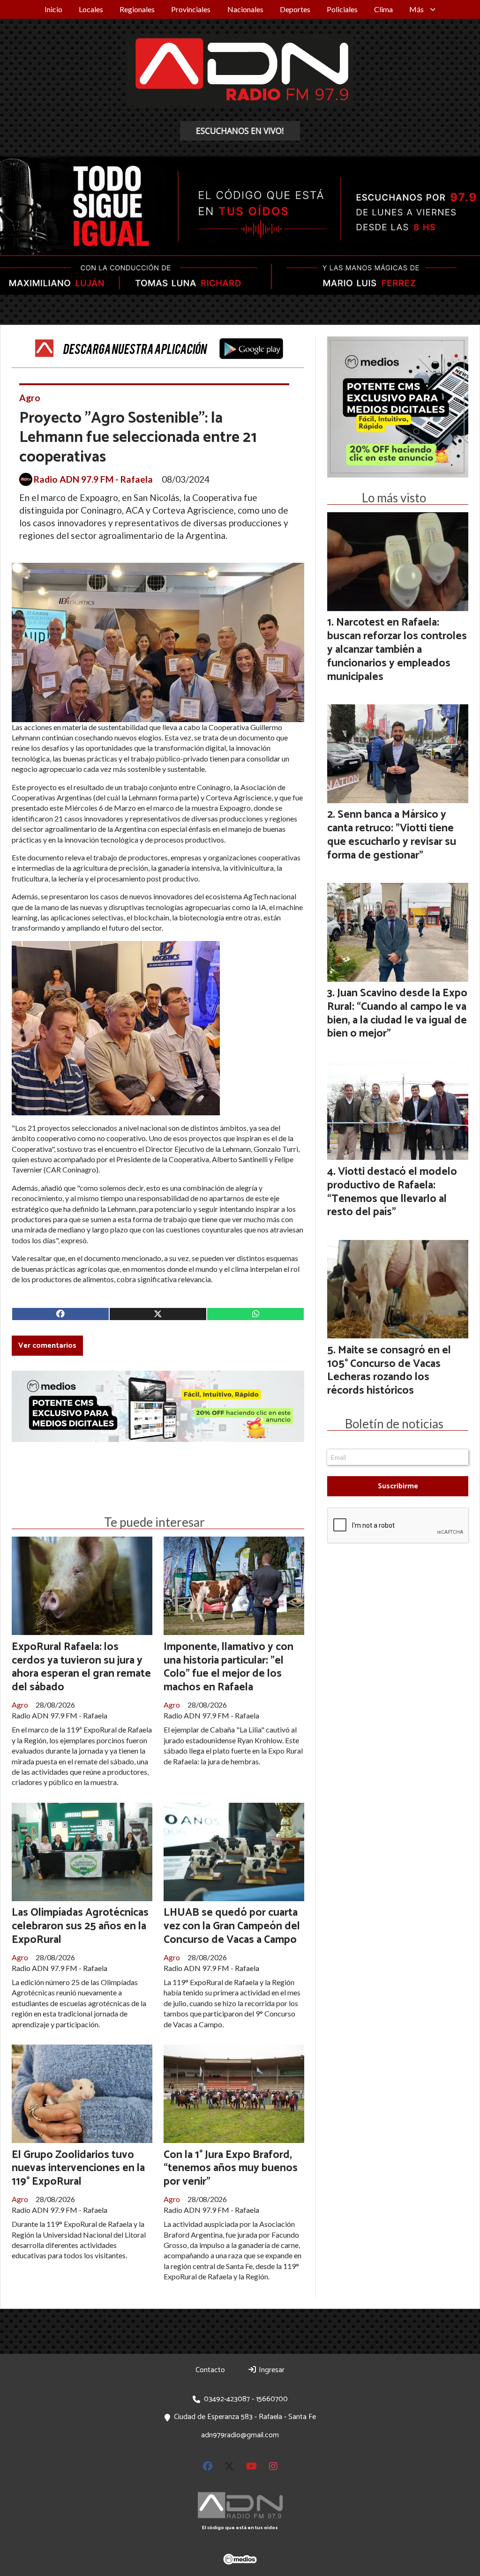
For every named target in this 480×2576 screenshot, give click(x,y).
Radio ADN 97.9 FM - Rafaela (93, 479)
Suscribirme (398, 1486)
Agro (30, 398)
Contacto (210, 2370)
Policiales (342, 9)
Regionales (137, 9)
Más (416, 9)
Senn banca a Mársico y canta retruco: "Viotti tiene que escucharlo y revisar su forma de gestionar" (392, 835)
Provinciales (191, 9)
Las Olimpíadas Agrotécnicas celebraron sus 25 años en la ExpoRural (80, 1926)
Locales (91, 9)
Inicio (53, 9)
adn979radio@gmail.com (240, 2435)
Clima (383, 9)
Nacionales (245, 9)
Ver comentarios (47, 1346)
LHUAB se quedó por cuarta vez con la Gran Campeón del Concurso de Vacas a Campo (232, 1926)
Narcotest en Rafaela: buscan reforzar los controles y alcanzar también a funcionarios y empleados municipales (397, 650)
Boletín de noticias (394, 1424)
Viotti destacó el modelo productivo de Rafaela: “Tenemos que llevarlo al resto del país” (392, 1192)
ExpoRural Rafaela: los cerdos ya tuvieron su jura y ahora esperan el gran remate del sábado (81, 1667)
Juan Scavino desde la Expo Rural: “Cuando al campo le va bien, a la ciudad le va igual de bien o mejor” (397, 1013)
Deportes (295, 9)
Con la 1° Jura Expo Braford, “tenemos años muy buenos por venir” (231, 2169)
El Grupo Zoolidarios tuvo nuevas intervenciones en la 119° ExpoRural (78, 2169)
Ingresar (271, 2370)
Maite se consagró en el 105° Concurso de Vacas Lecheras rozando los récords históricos (389, 1370)
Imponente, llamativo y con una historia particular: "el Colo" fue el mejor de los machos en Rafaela (229, 1667)
